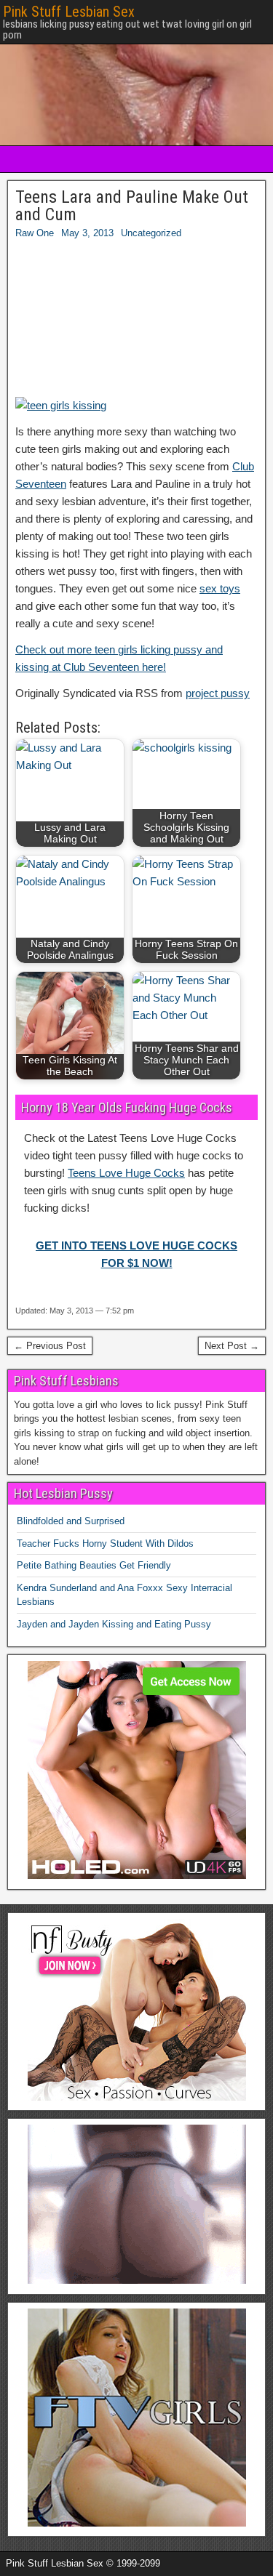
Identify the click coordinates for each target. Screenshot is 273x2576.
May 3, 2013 (87, 233)
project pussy (218, 693)
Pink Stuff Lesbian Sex (69, 12)
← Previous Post (50, 1346)
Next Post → (232, 1346)
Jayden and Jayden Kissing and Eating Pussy (114, 1624)
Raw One (35, 233)
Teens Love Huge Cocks (126, 1173)
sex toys (220, 588)
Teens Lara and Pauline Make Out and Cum (132, 206)
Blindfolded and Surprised (71, 1521)
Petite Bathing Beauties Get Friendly (94, 1565)
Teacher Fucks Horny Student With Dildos (105, 1543)
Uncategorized (151, 233)
